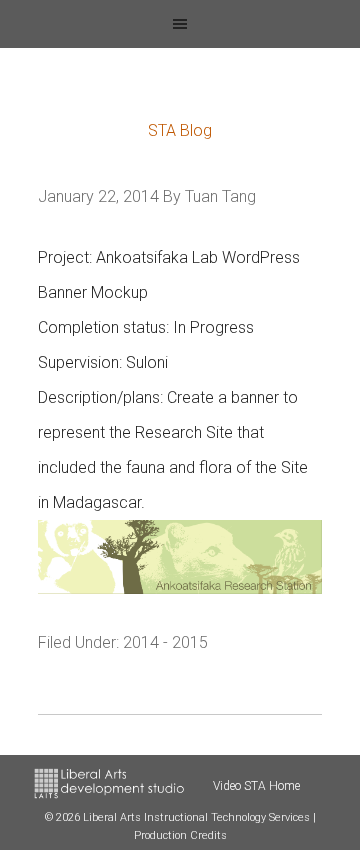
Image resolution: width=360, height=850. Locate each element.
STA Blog (180, 130)
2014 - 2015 (165, 642)
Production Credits (180, 835)
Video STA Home (256, 786)
